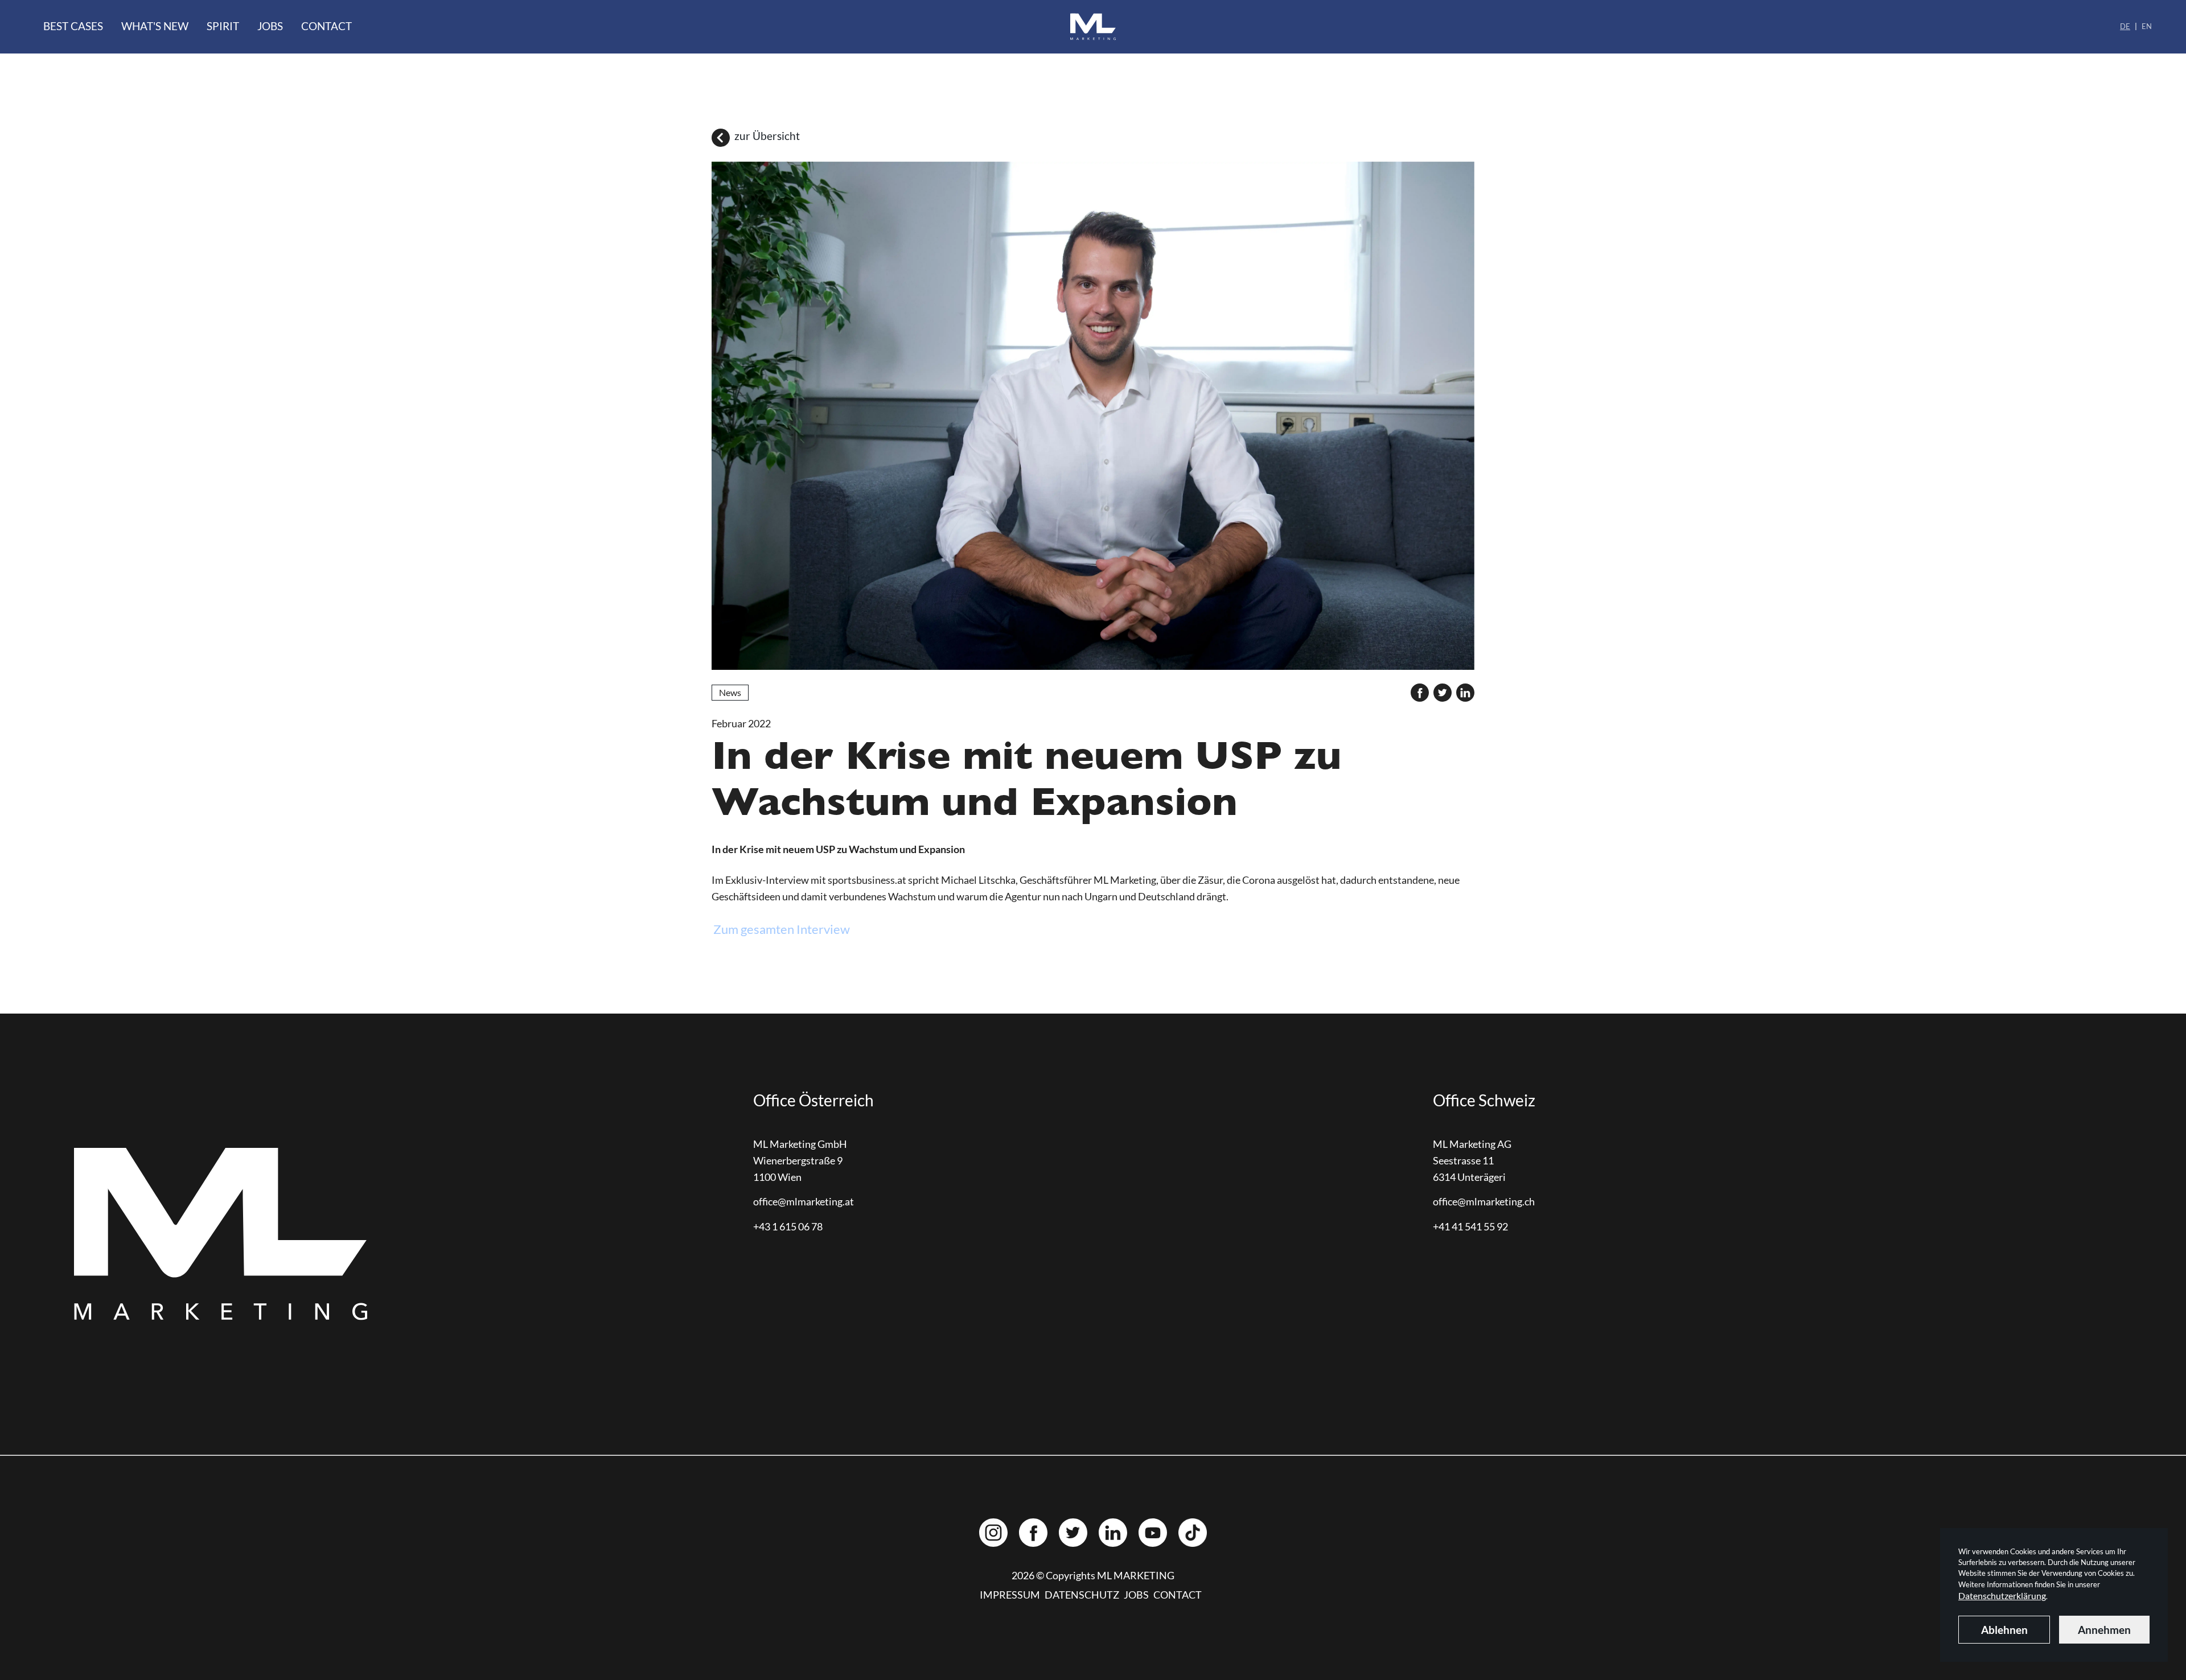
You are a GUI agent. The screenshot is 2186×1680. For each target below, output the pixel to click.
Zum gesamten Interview (782, 929)
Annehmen (2104, 1630)
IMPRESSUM (1010, 1595)
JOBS (1136, 1595)
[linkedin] (1465, 693)
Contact (326, 26)
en (2147, 26)
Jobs (270, 26)
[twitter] (1443, 693)
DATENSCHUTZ (1082, 1595)
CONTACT (1178, 1595)
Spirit (223, 26)
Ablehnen (2004, 1630)
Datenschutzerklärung (2002, 1595)
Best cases (73, 26)
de (2125, 26)
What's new (155, 26)
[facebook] (1420, 693)
